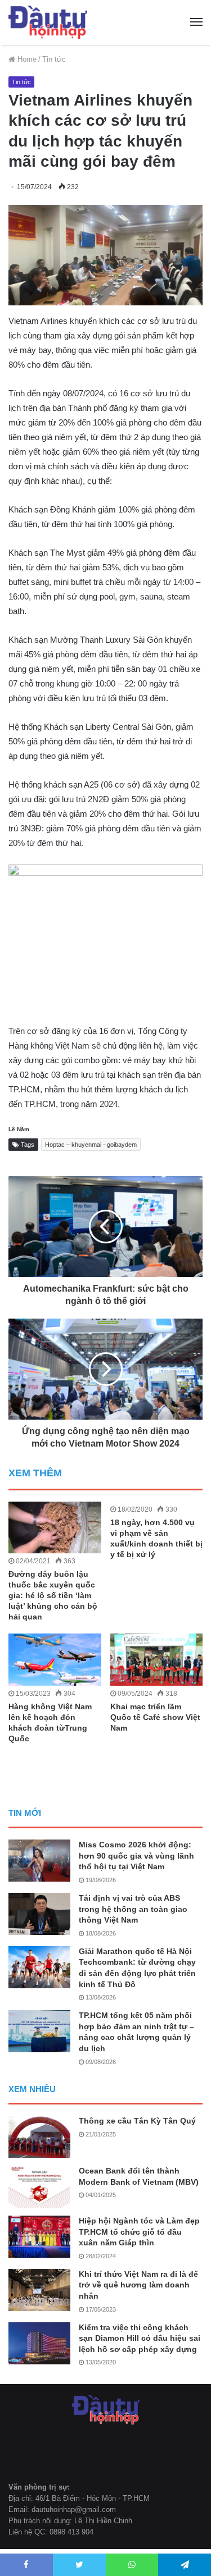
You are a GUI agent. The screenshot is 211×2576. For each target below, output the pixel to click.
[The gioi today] (48, 22)
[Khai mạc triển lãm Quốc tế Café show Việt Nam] (157, 1660)
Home (26, 59)
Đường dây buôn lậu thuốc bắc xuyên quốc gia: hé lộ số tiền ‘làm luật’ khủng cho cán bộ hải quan (53, 1595)
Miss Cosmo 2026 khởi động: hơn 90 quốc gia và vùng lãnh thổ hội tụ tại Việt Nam (136, 1856)
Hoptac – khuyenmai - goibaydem (91, 1145)
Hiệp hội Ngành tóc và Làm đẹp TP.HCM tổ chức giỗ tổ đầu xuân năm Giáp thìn (139, 2232)
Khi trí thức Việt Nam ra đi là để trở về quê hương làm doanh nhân (138, 2285)
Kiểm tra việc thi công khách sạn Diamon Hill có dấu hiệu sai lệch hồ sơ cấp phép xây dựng (140, 2338)
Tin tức (54, 59)
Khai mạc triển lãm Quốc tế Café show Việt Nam (155, 1717)
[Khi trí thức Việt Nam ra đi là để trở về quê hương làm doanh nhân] (39, 2290)
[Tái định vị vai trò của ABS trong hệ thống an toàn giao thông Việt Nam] (39, 1914)
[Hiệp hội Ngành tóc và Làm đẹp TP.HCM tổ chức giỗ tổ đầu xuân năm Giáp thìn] (39, 2237)
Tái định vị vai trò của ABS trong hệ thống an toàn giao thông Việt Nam (133, 1909)
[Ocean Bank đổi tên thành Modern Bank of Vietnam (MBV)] (39, 2187)
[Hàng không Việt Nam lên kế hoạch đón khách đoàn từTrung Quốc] (55, 1660)
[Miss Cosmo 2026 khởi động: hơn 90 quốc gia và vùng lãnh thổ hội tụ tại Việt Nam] (39, 1861)
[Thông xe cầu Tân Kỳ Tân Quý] (39, 2137)
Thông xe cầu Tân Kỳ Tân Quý (137, 2121)
